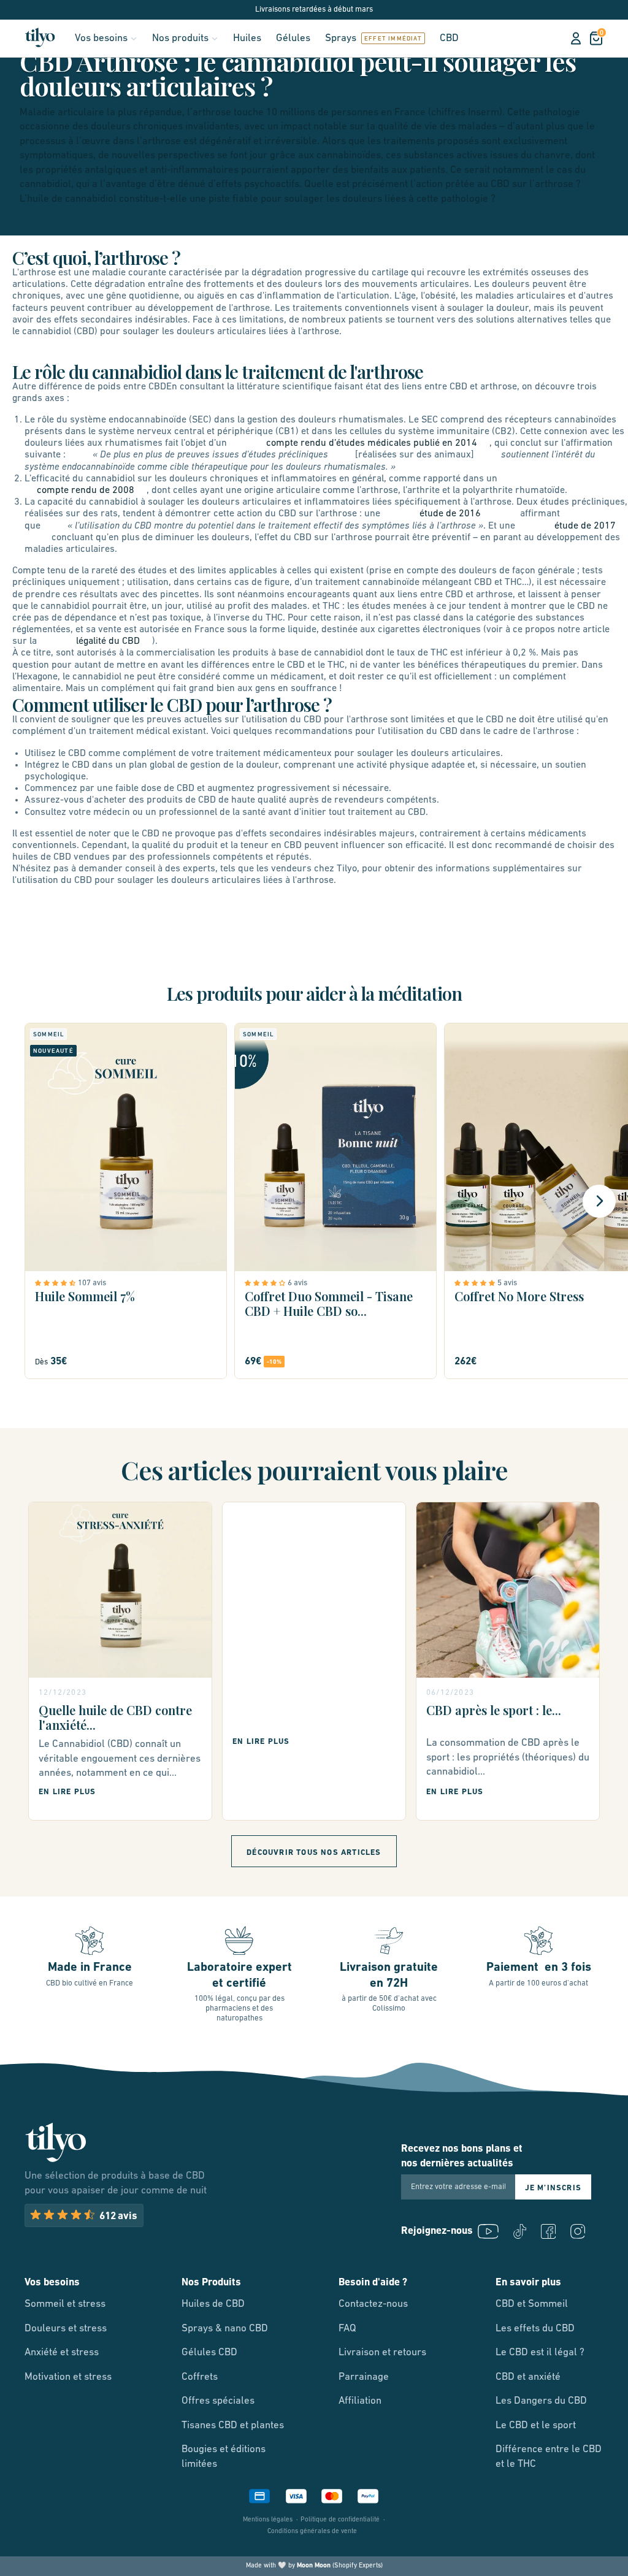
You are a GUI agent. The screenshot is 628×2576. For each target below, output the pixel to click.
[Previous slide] (29, 1201)
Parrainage (364, 2377)
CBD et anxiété (528, 2377)
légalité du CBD (108, 641)
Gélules (293, 38)
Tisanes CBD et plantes (233, 2425)
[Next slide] (599, 1201)
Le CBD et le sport (536, 2425)
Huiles (247, 38)
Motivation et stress (68, 2377)
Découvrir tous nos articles (314, 1853)
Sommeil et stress (65, 2304)
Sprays (341, 38)
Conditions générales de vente (312, 2532)
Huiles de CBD (213, 2304)
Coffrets (200, 2377)
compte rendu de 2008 (86, 491)
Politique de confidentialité (340, 2520)
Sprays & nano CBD (225, 2329)
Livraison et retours (382, 2352)
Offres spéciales (218, 2401)
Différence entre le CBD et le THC (549, 2457)
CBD (449, 38)
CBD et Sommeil (532, 2304)
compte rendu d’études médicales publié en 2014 (372, 443)
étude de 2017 (585, 526)
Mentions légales (268, 2520)
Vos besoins (101, 38)
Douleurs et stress (66, 2329)
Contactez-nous (373, 2304)
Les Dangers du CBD (541, 2401)
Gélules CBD (209, 2352)
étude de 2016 (450, 514)
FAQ (347, 2329)
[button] (56, 1283)
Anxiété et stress (62, 2352)
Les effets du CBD (535, 2329)
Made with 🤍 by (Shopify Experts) (314, 2566)
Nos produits (180, 38)
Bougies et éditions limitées (224, 2457)
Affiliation (360, 2401)
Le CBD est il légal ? (540, 2352)
